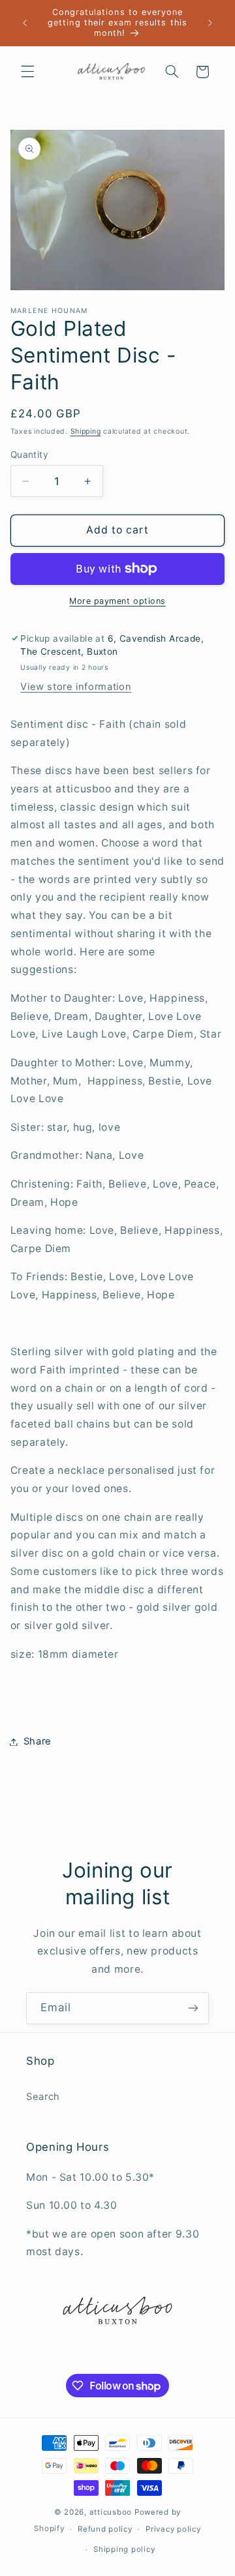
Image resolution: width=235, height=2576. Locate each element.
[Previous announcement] (25, 23)
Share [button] (38, 1741)
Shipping (86, 431)
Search (43, 2097)
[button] (27, 72)
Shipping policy (124, 2549)
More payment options (117, 601)
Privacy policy (173, 2529)
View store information (76, 687)
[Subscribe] (193, 2008)
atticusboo (111, 2512)
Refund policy (105, 2529)
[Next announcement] (210, 23)
